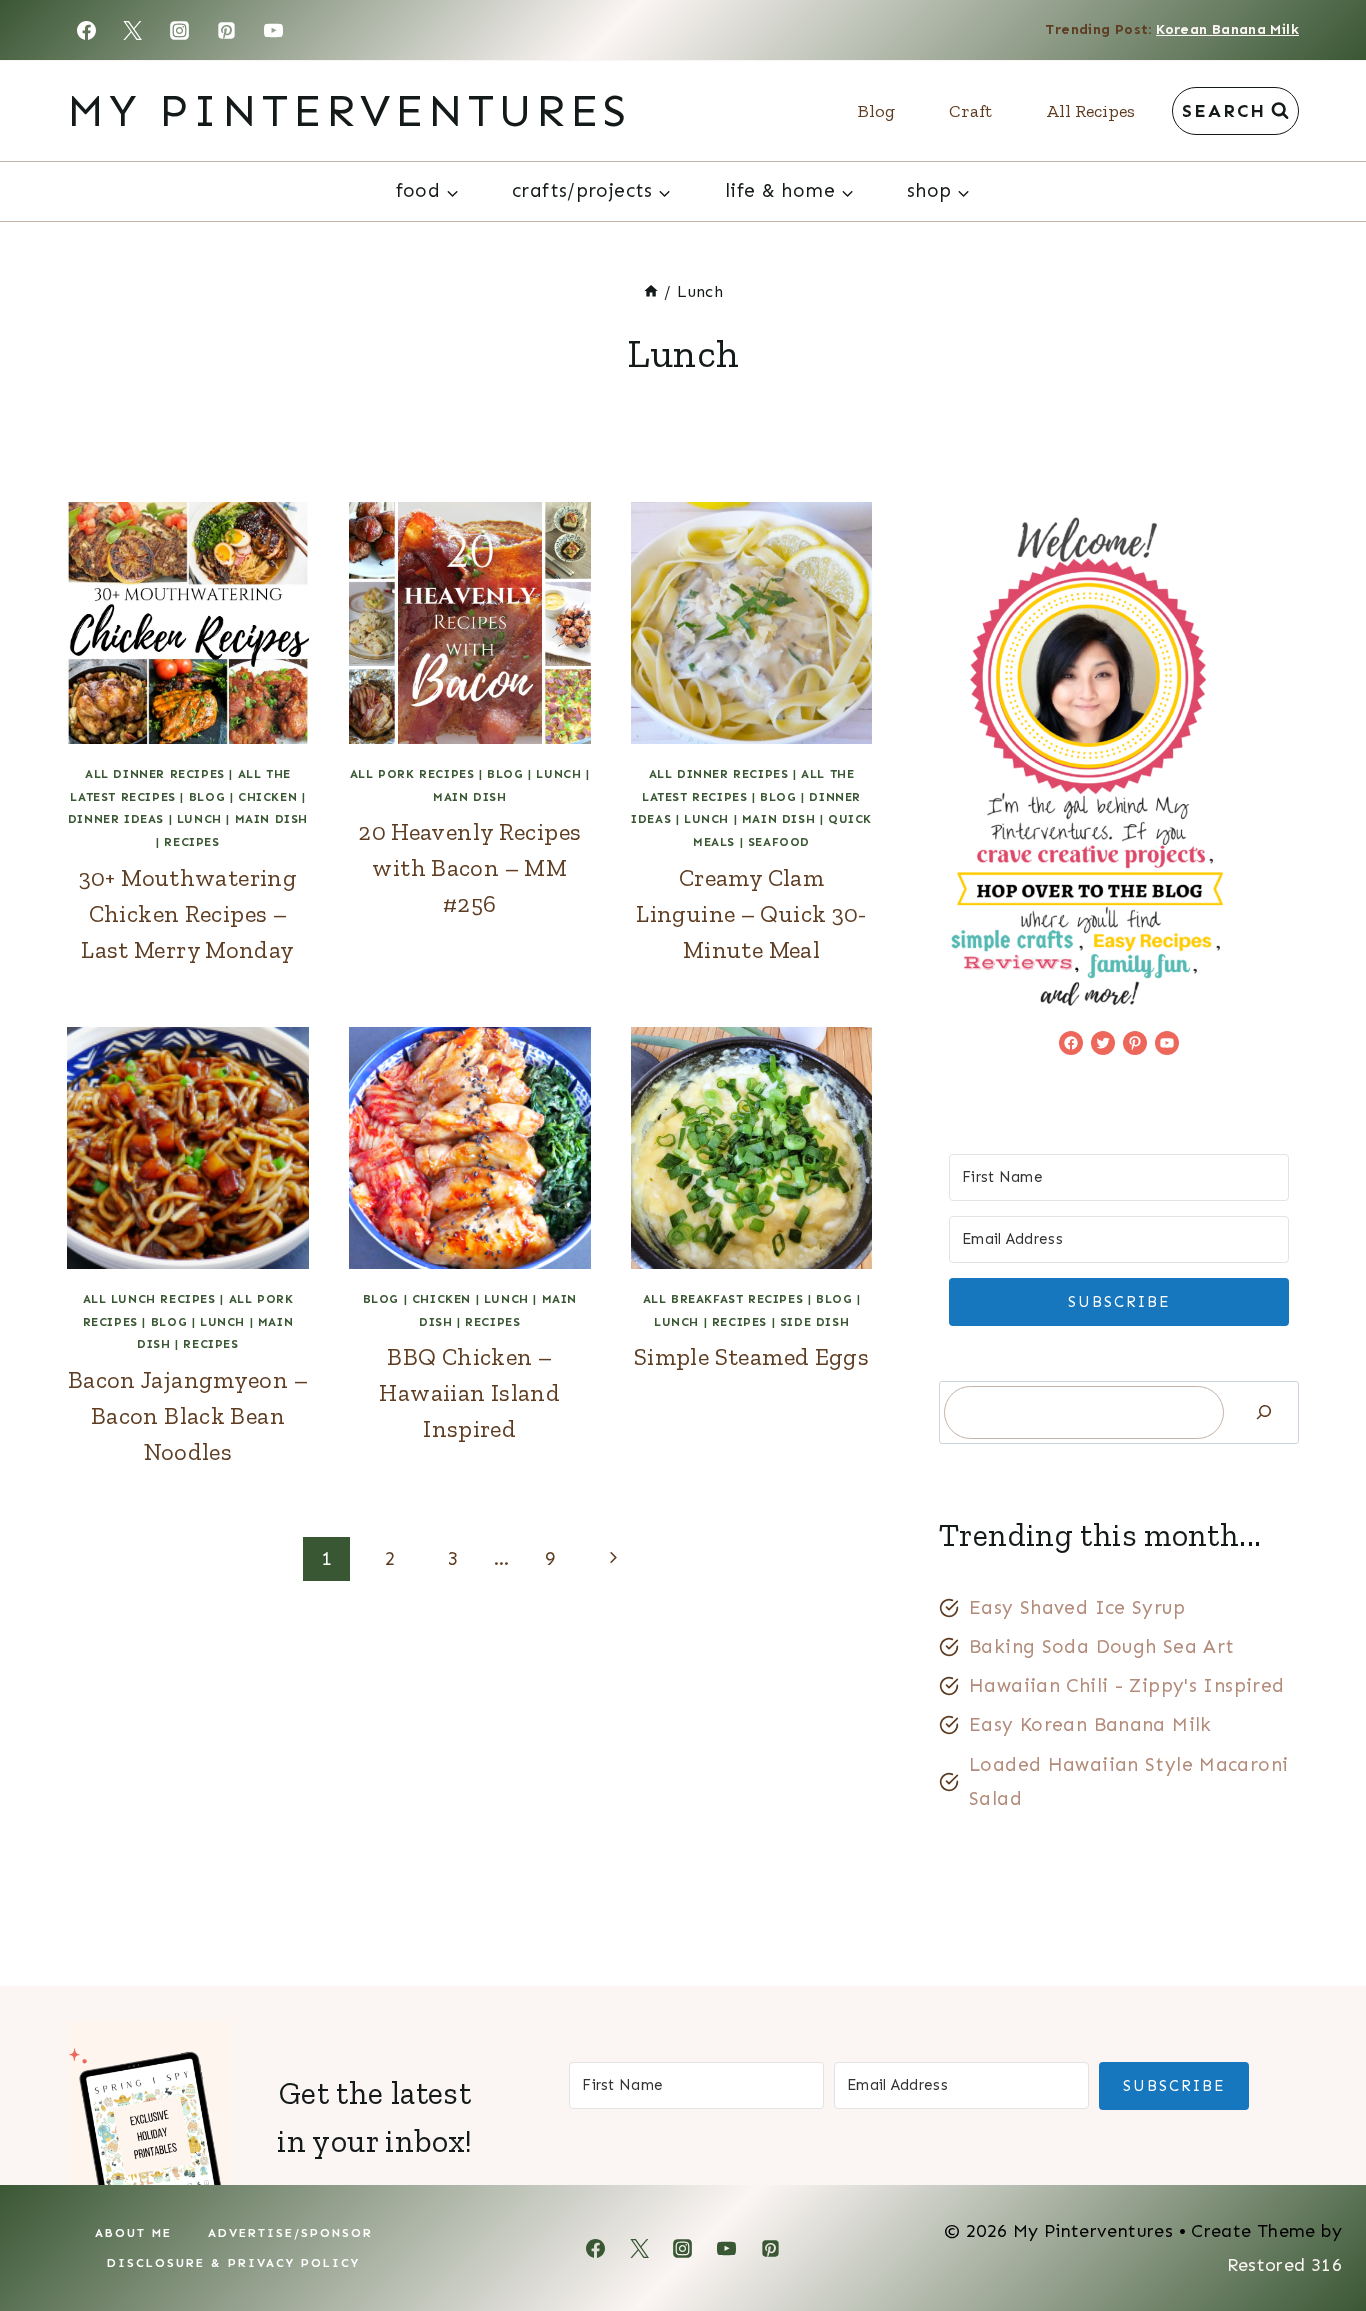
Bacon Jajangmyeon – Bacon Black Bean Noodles (188, 1415)
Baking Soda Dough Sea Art (1102, 1646)
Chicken (267, 797)
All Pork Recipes (412, 774)
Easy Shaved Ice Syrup (1077, 1607)
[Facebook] (86, 30)
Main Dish (271, 819)
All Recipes (1090, 111)
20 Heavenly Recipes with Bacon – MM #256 (469, 867)
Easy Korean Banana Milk (1090, 1724)
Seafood (779, 842)
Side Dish (814, 1322)
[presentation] (188, 623)
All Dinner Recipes (155, 774)
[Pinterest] (227, 30)
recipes (191, 842)
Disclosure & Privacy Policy (233, 2263)
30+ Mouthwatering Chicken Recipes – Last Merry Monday (188, 913)
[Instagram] (180, 30)
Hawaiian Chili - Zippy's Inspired (1127, 1685)
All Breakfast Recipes (723, 1299)
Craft (970, 111)
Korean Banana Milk (1227, 29)
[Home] (651, 291)
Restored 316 (1284, 2265)
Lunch (199, 819)
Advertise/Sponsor (290, 2233)
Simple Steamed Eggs (751, 1356)
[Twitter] (133, 30)
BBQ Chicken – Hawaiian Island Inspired (469, 1392)
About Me (133, 2233)
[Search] (1264, 1412)
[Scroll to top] (1317, 2232)
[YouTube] (274, 30)
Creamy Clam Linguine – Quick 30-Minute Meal (751, 913)
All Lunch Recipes (149, 1299)
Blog (876, 111)
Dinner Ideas (116, 819)
